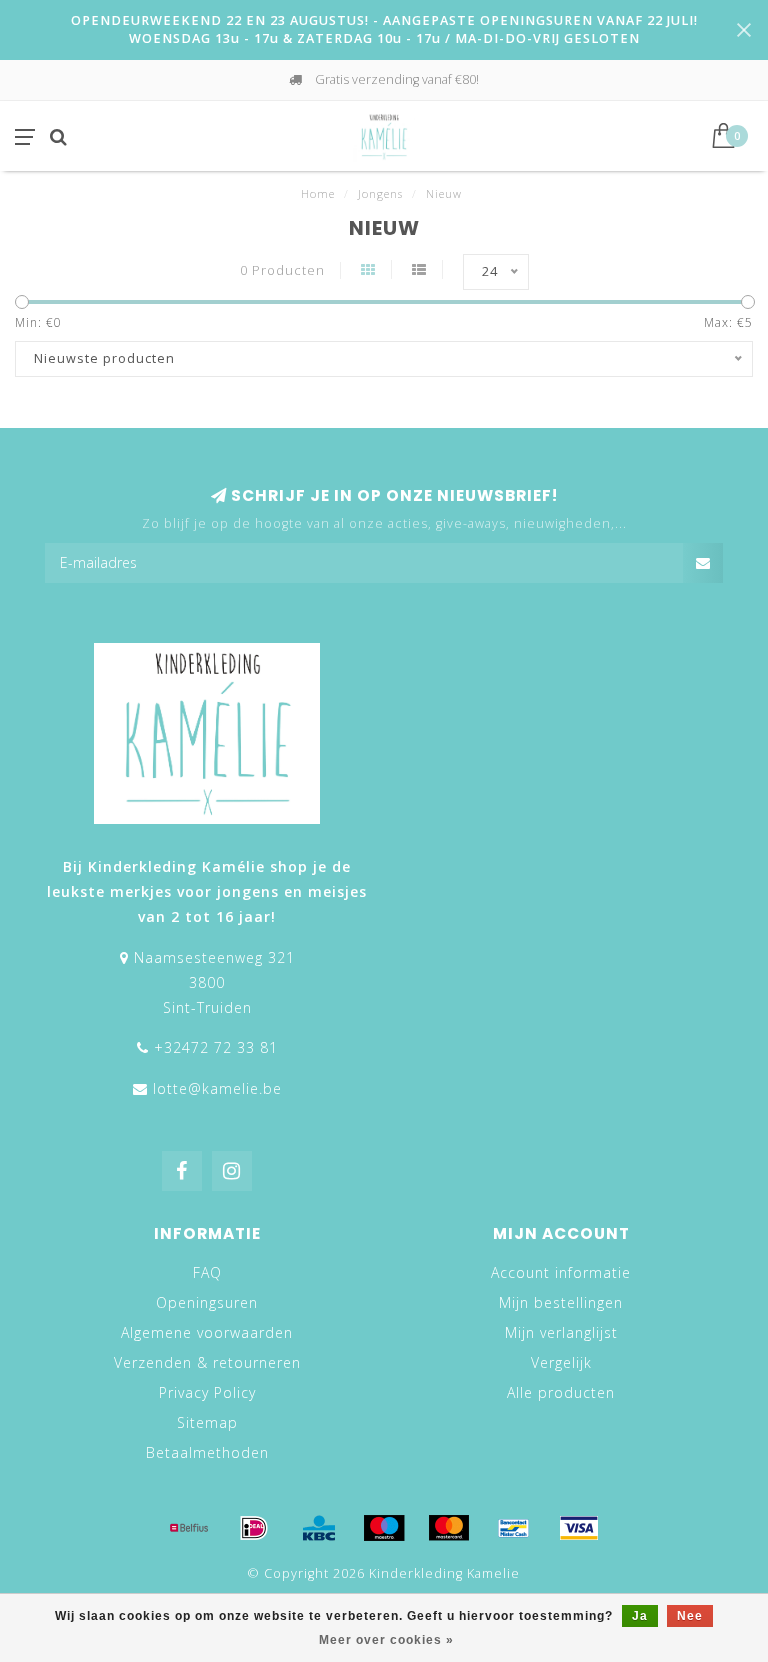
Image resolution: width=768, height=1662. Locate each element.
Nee (690, 1616)
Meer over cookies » (386, 1640)
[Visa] (579, 1528)
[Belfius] (189, 1528)
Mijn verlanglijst (561, 1332)
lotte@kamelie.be (217, 1088)
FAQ (207, 1272)
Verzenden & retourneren (207, 1362)
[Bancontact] (514, 1528)
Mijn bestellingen (561, 1302)
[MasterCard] (449, 1528)
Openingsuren (207, 1302)
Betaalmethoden (207, 1452)
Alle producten (561, 1392)
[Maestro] (384, 1528)
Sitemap (207, 1422)
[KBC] (319, 1528)
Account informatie (561, 1272)
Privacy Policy (207, 1392)
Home (318, 193)
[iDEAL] (254, 1528)
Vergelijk (561, 1362)
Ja (640, 1616)
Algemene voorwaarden (207, 1332)
